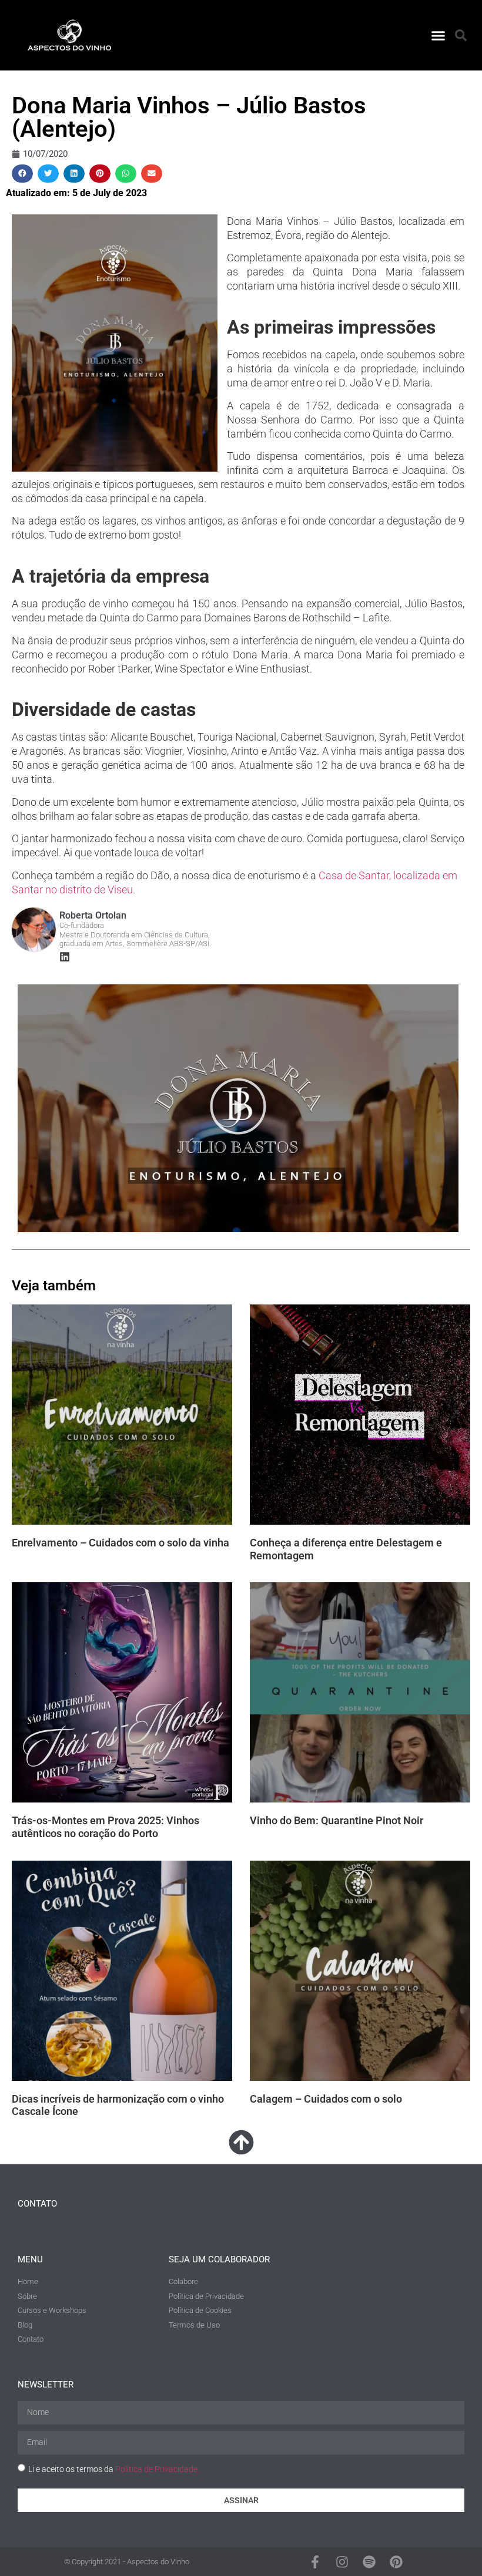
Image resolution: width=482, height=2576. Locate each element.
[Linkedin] (65, 957)
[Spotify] (369, 2561)
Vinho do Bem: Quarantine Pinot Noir (337, 1820)
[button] (439, 35)
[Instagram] (342, 2561)
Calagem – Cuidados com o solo (326, 2099)
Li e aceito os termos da (114, 2469)
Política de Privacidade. (157, 2469)
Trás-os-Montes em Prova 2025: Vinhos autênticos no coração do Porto (106, 1827)
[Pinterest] (396, 2561)
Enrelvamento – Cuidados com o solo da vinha (120, 1543)
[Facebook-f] (315, 2561)
